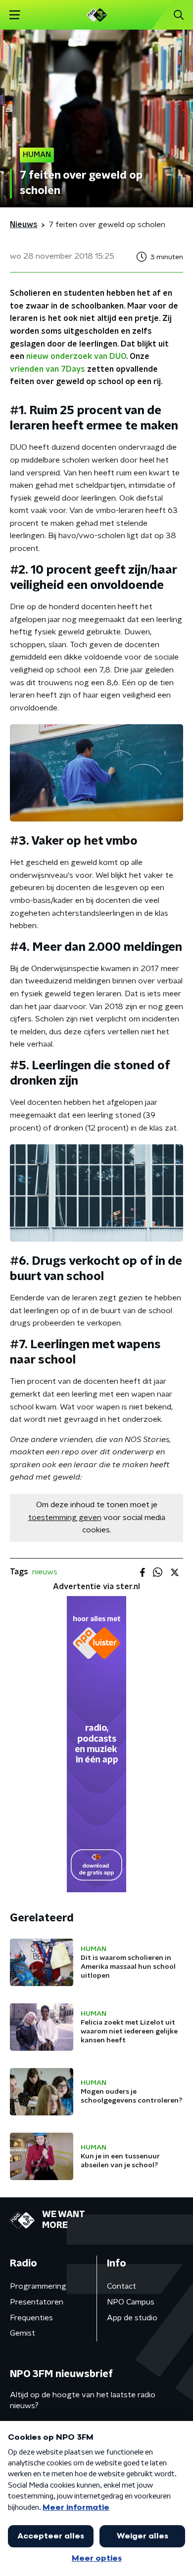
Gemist (23, 2333)
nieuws (45, 1572)
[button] (15, 15)
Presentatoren (37, 2302)
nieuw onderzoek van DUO (76, 356)
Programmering (38, 2286)
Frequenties (31, 2318)
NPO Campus (131, 2302)
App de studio (132, 2318)
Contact (121, 2286)
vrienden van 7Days (48, 369)
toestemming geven (65, 1518)
